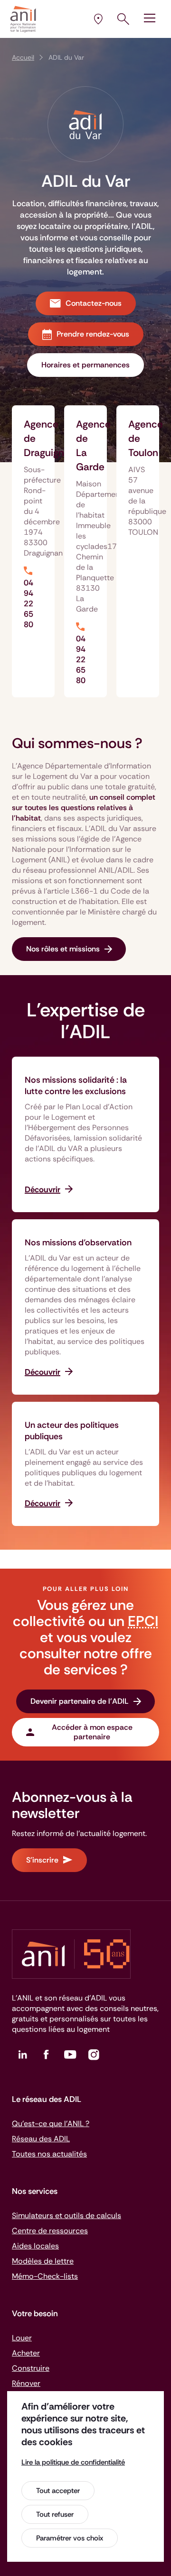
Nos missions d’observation (78, 1242)
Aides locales (35, 2246)
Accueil (23, 57)
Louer (22, 2338)
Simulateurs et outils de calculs (66, 2215)
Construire (31, 2368)
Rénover (26, 2383)
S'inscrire (42, 1860)
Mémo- (45, 2276)
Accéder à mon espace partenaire (92, 1732)
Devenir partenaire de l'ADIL (80, 1701)
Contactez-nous (94, 303)
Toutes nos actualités (49, 2154)
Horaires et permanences (85, 365)
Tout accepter (58, 2491)
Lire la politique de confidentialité (73, 2462)
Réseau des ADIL (41, 2139)
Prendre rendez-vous (93, 334)
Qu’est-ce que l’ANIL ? (51, 2124)
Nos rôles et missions (63, 949)
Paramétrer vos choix (70, 2538)
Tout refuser (55, 2514)
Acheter (26, 2353)
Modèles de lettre (43, 2261)
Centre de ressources (50, 2231)
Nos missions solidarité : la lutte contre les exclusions (76, 1086)
